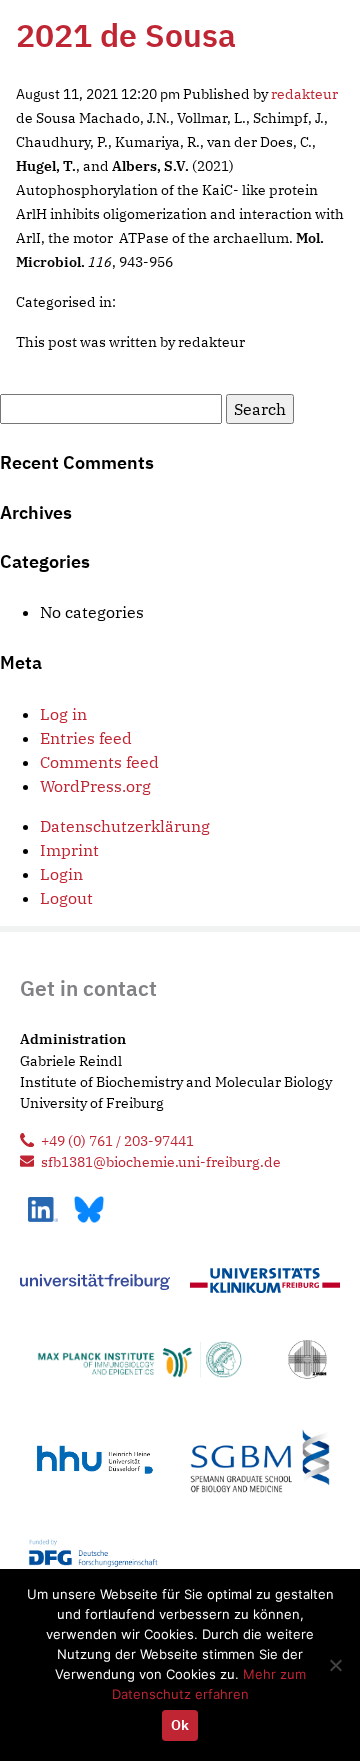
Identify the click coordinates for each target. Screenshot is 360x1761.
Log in (63, 714)
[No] (335, 1665)
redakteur (304, 93)
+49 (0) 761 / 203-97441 (117, 1140)
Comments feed (99, 762)
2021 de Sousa (126, 35)
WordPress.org (95, 786)
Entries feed (86, 738)
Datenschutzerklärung (125, 826)
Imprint (69, 850)
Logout (66, 898)
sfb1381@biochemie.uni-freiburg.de (161, 1161)
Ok (180, 1725)
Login (61, 874)
